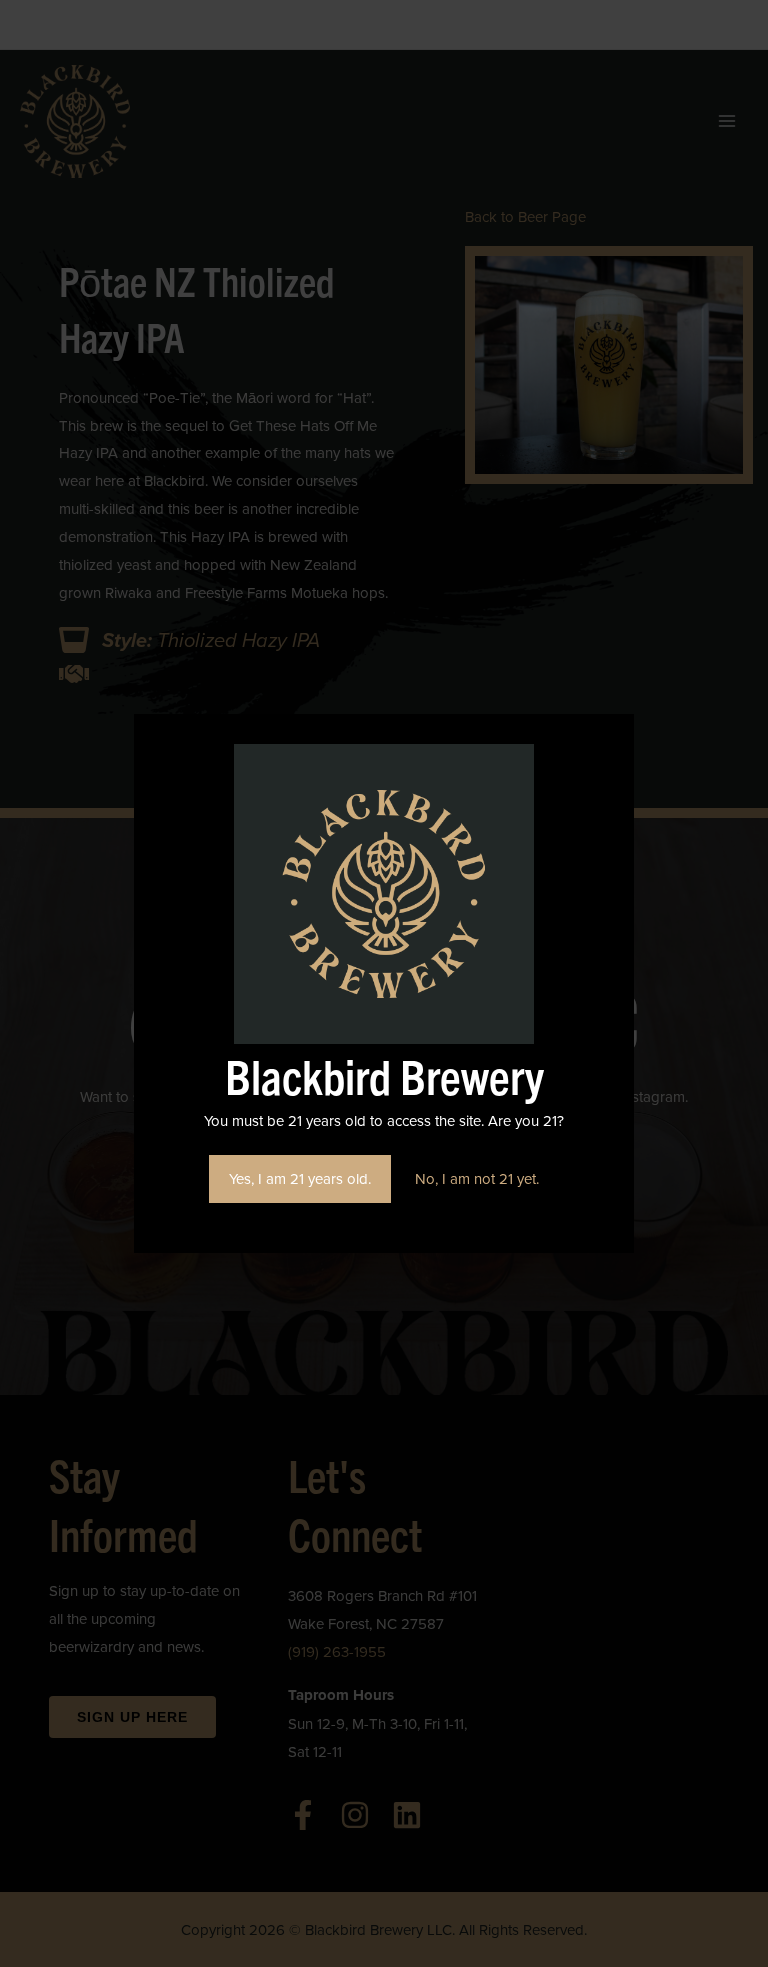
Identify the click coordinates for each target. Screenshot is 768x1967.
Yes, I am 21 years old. (300, 1178)
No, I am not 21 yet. (477, 1178)
